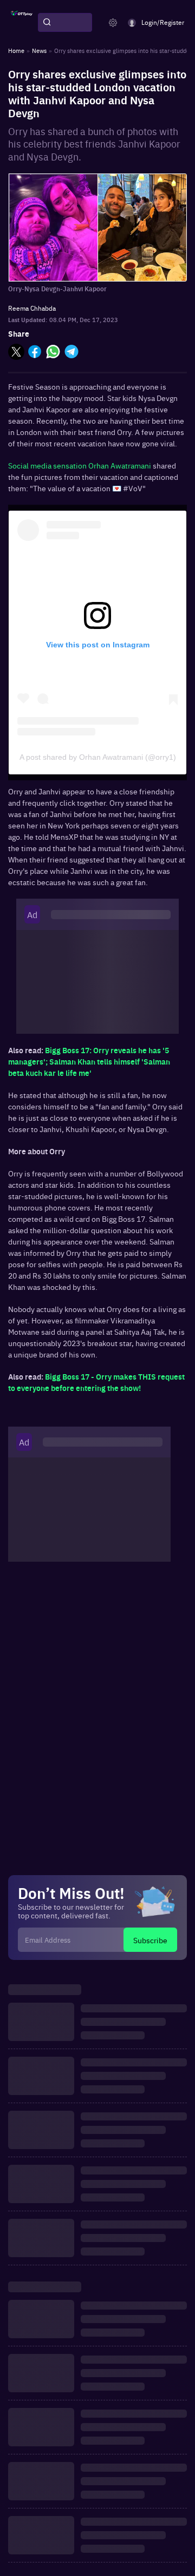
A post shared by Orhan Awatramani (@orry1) (98, 757)
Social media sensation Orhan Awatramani (80, 465)
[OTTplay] (22, 23)
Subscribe (150, 1940)
